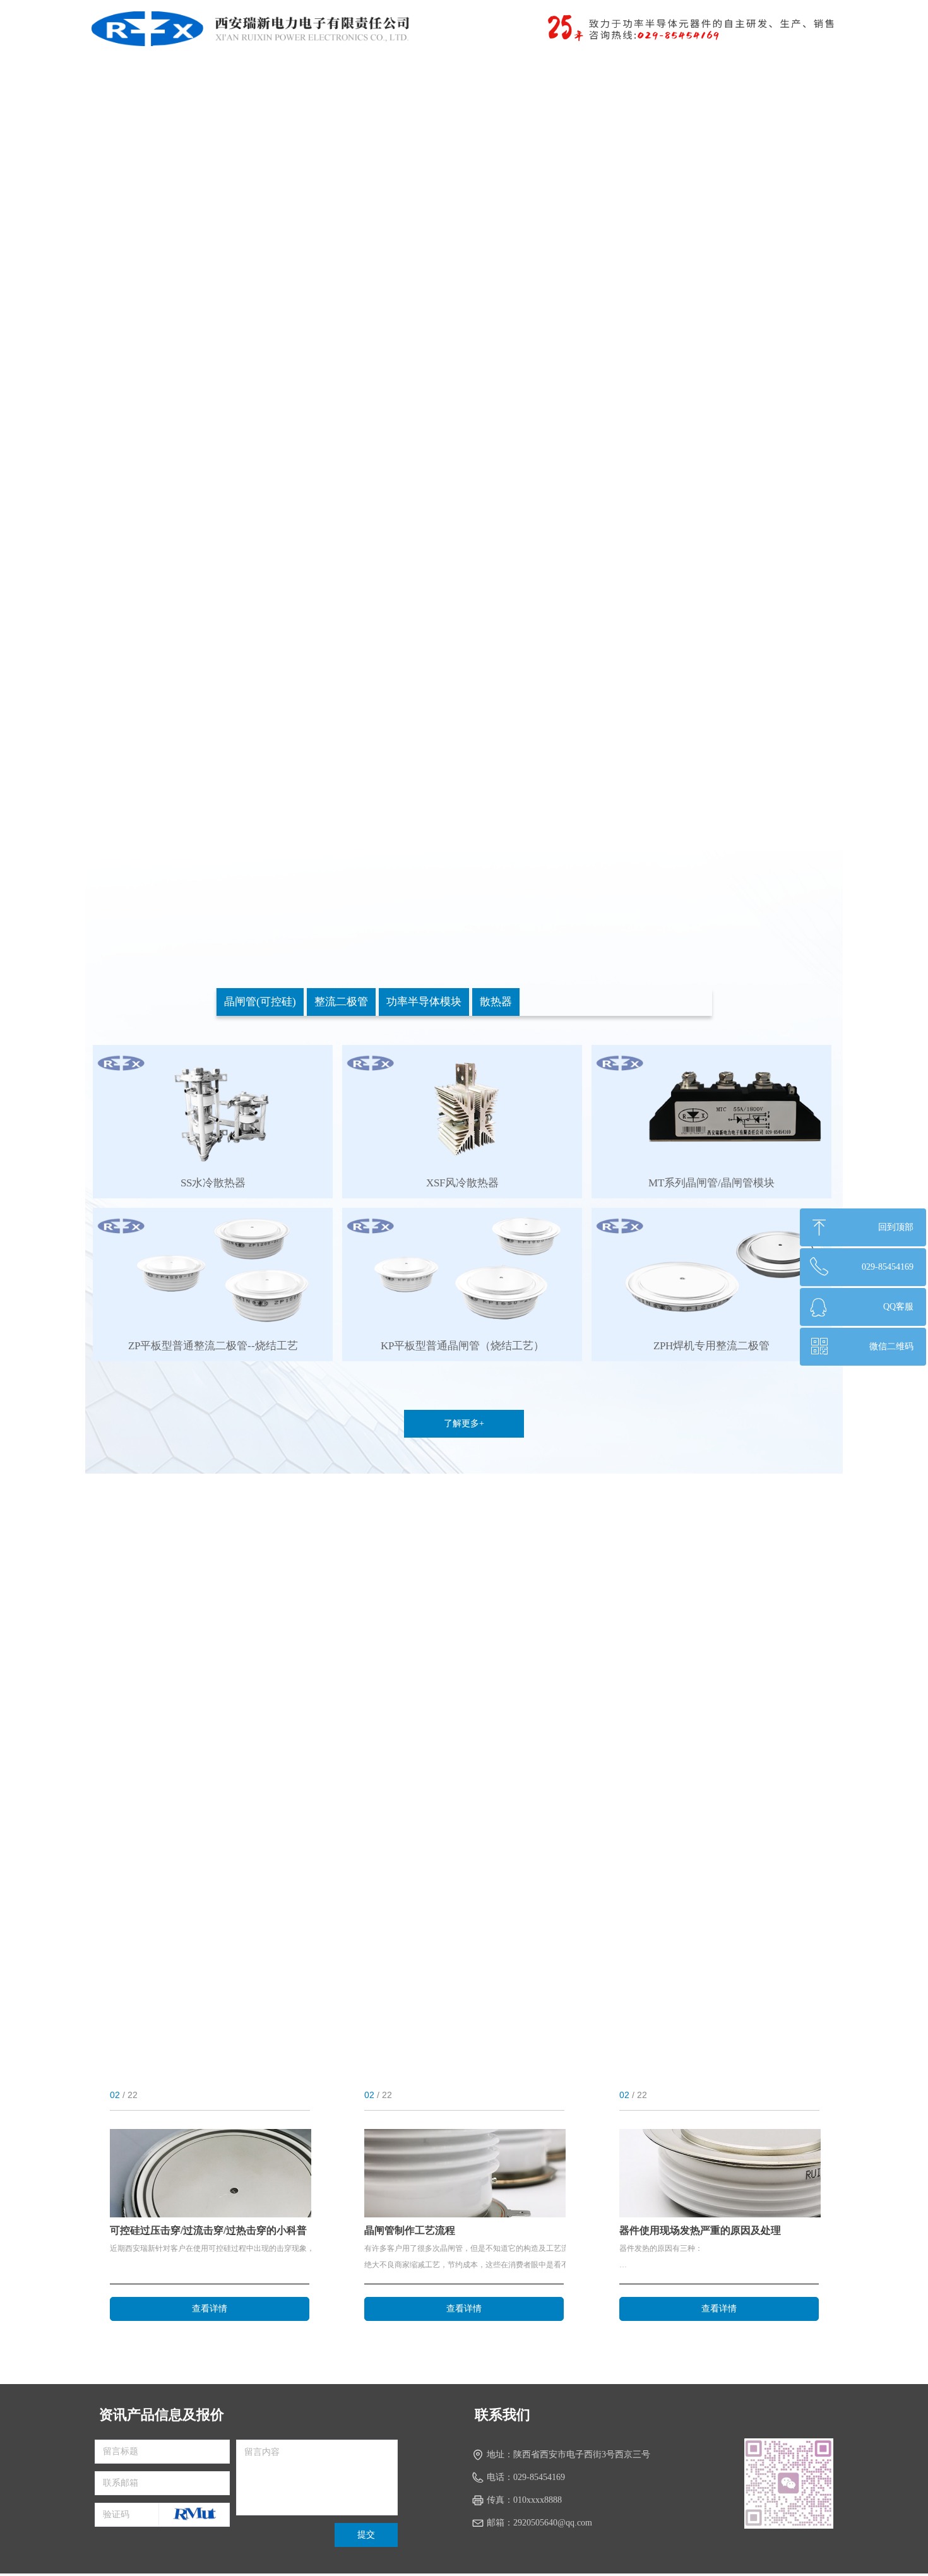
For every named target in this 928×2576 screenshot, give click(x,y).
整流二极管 (341, 1002)
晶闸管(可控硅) (260, 1002)
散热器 (496, 1002)
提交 (366, 2535)
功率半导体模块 (424, 1002)
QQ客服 (898, 1307)
